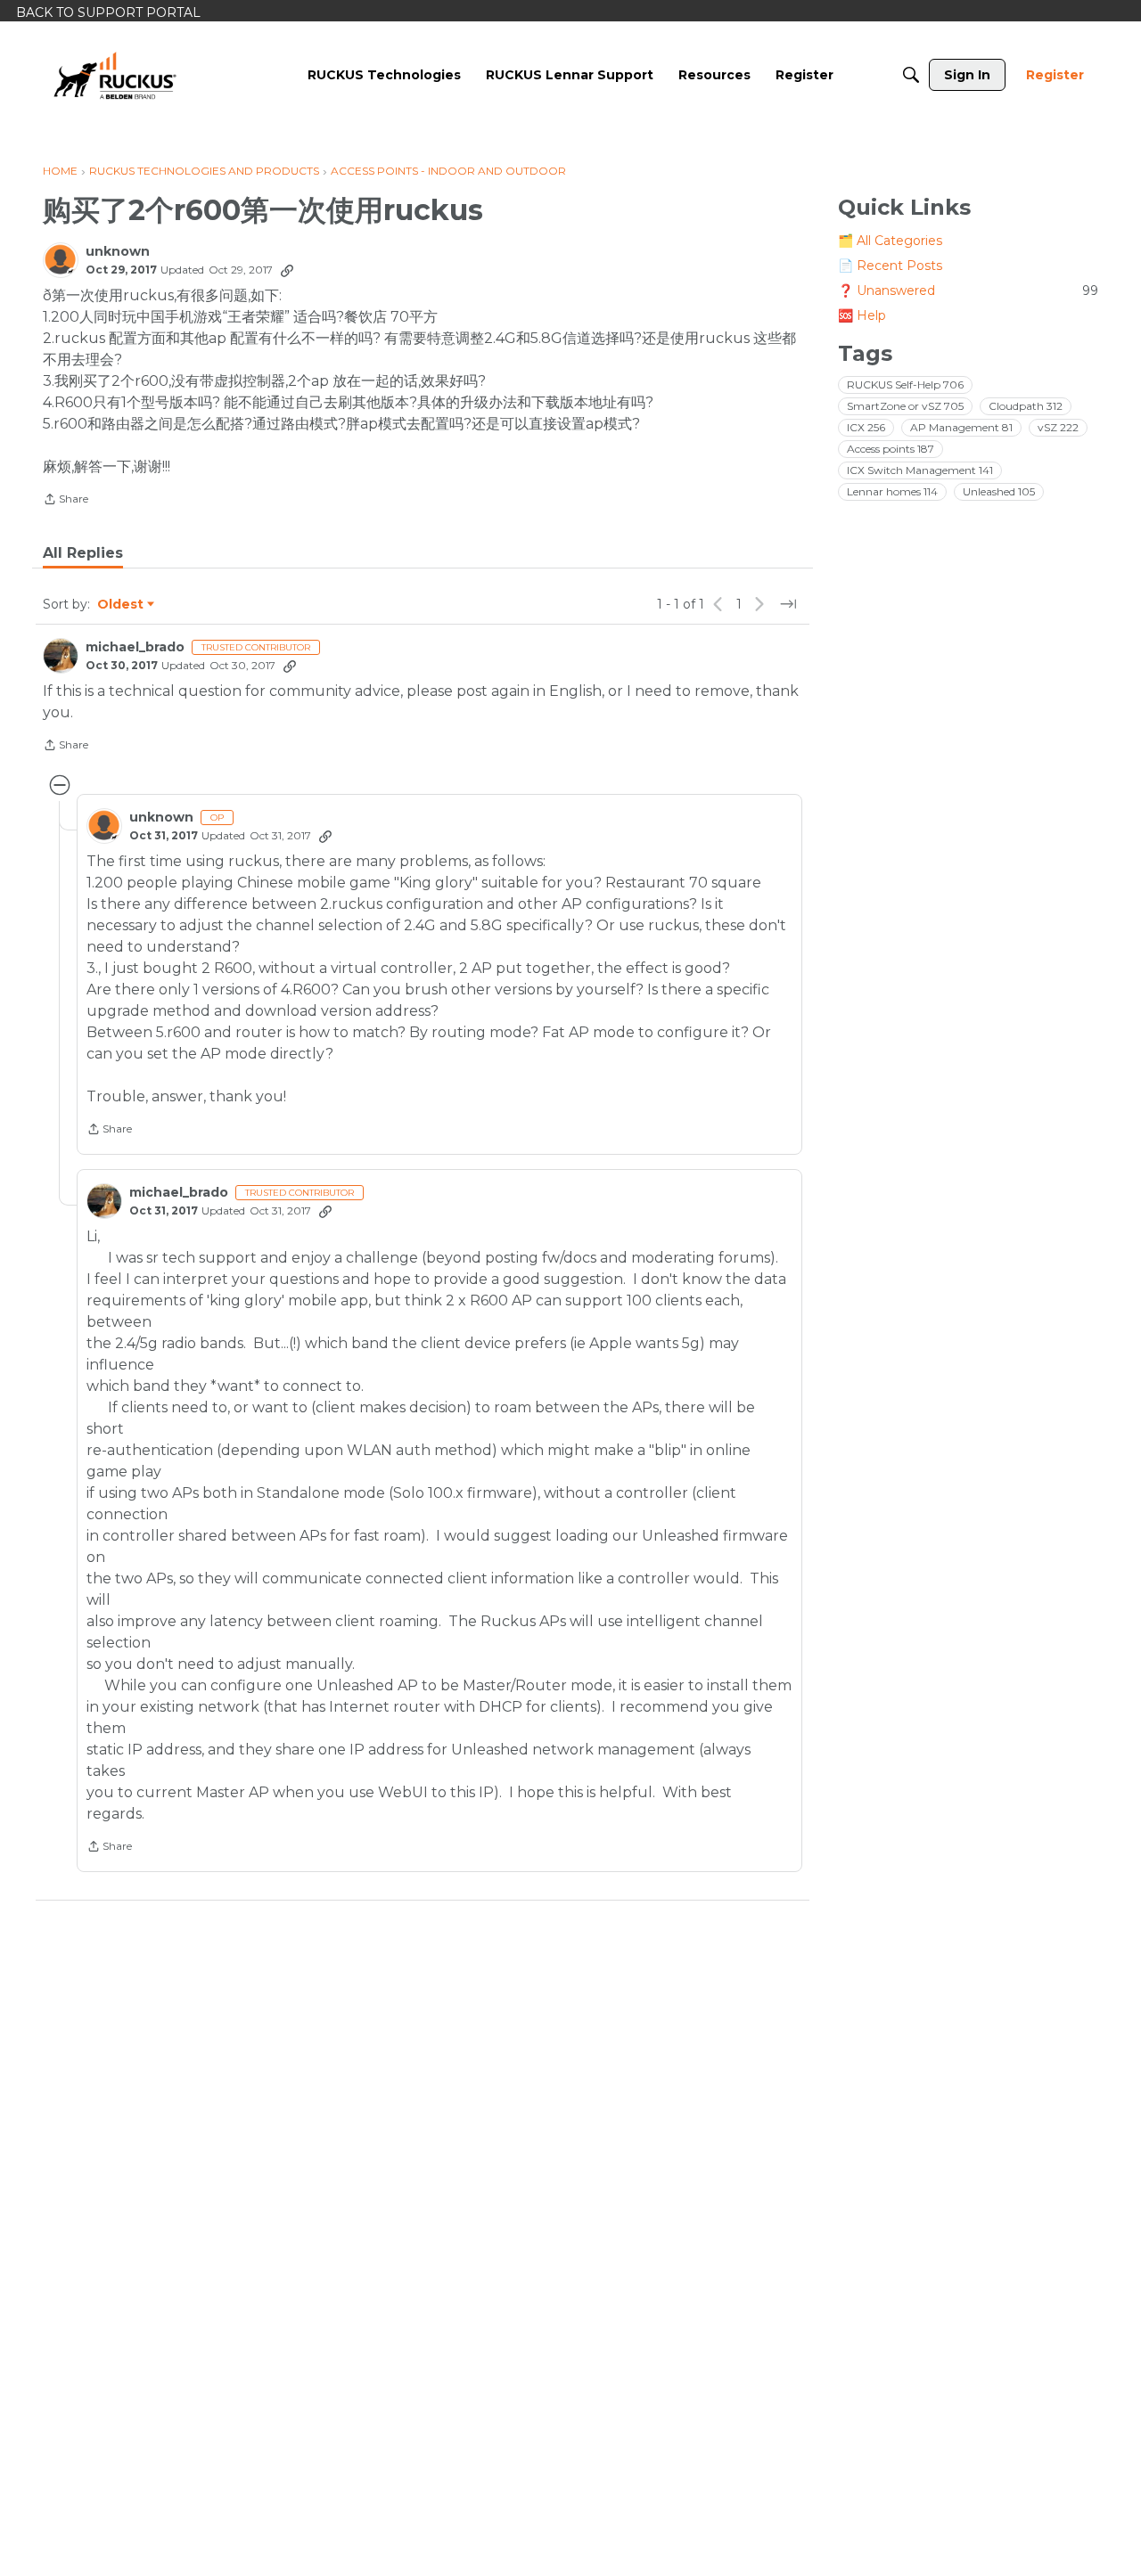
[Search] (911, 75)
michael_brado (135, 647)
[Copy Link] (287, 270)
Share (66, 501)
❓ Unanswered (968, 290)
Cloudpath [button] (1026, 406)
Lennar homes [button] (892, 491)
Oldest (121, 605)
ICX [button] (866, 427)
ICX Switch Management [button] (920, 470)
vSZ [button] (1058, 427)
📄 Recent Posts (890, 266)
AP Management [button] (961, 427)
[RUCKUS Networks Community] (115, 75)
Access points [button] (891, 449)
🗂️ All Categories (890, 241)
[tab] (83, 553)
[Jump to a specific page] (788, 604)
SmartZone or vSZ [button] (905, 406)
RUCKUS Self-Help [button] (905, 384)
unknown (118, 252)
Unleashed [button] (999, 491)
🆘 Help (862, 315)
